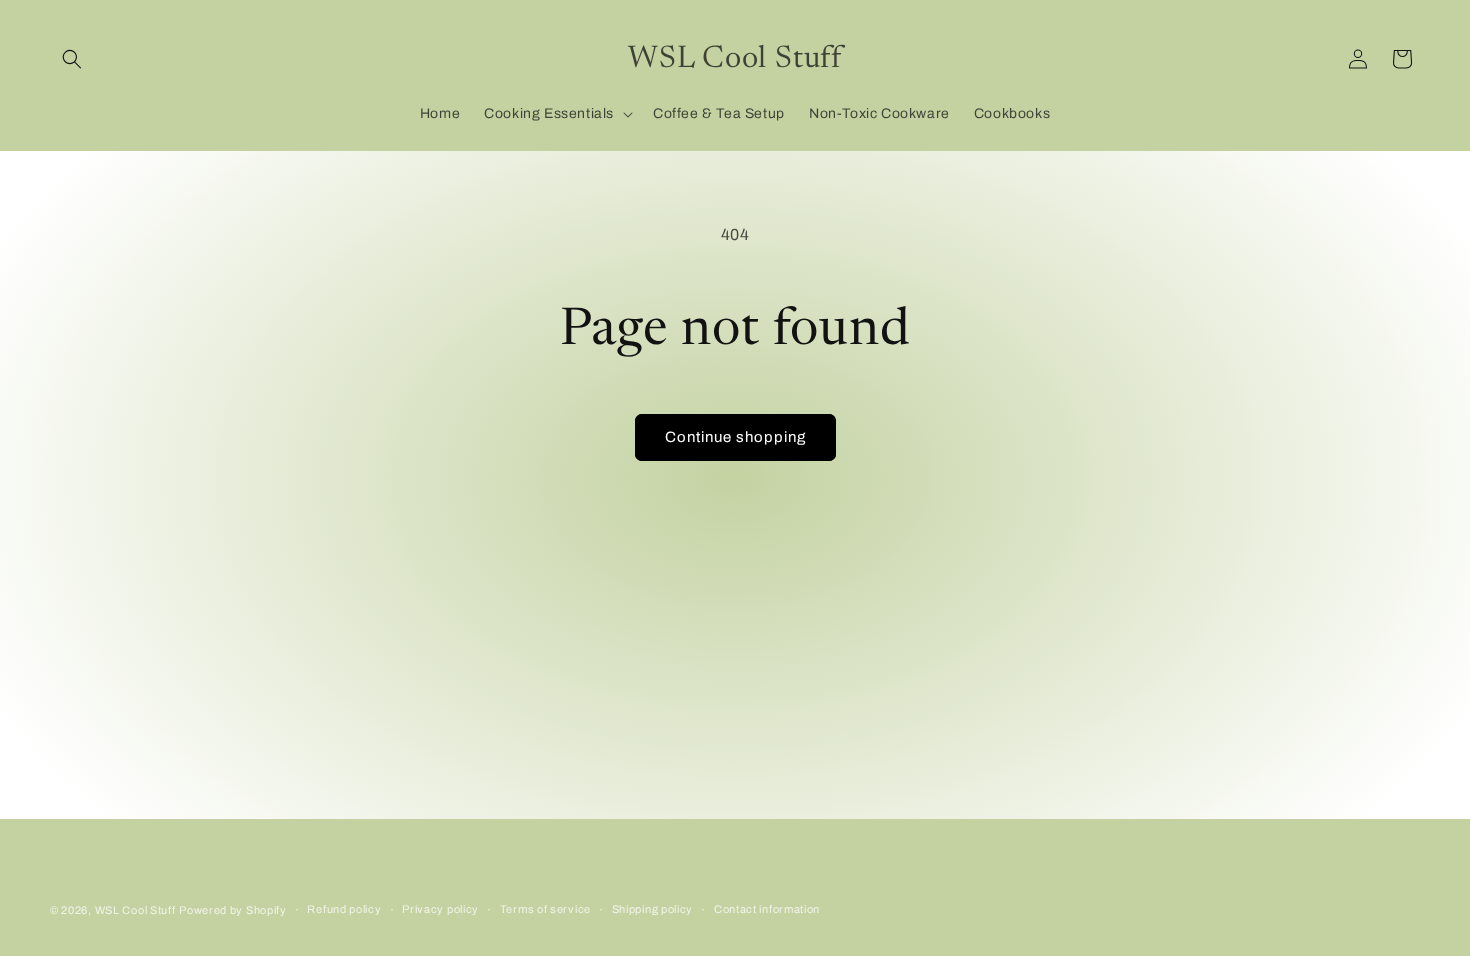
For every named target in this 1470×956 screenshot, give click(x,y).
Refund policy (344, 909)
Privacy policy (440, 909)
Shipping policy (653, 909)
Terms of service (545, 909)
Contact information (767, 909)
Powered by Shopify (233, 910)
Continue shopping (735, 437)
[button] (72, 59)
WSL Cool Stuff (135, 910)
